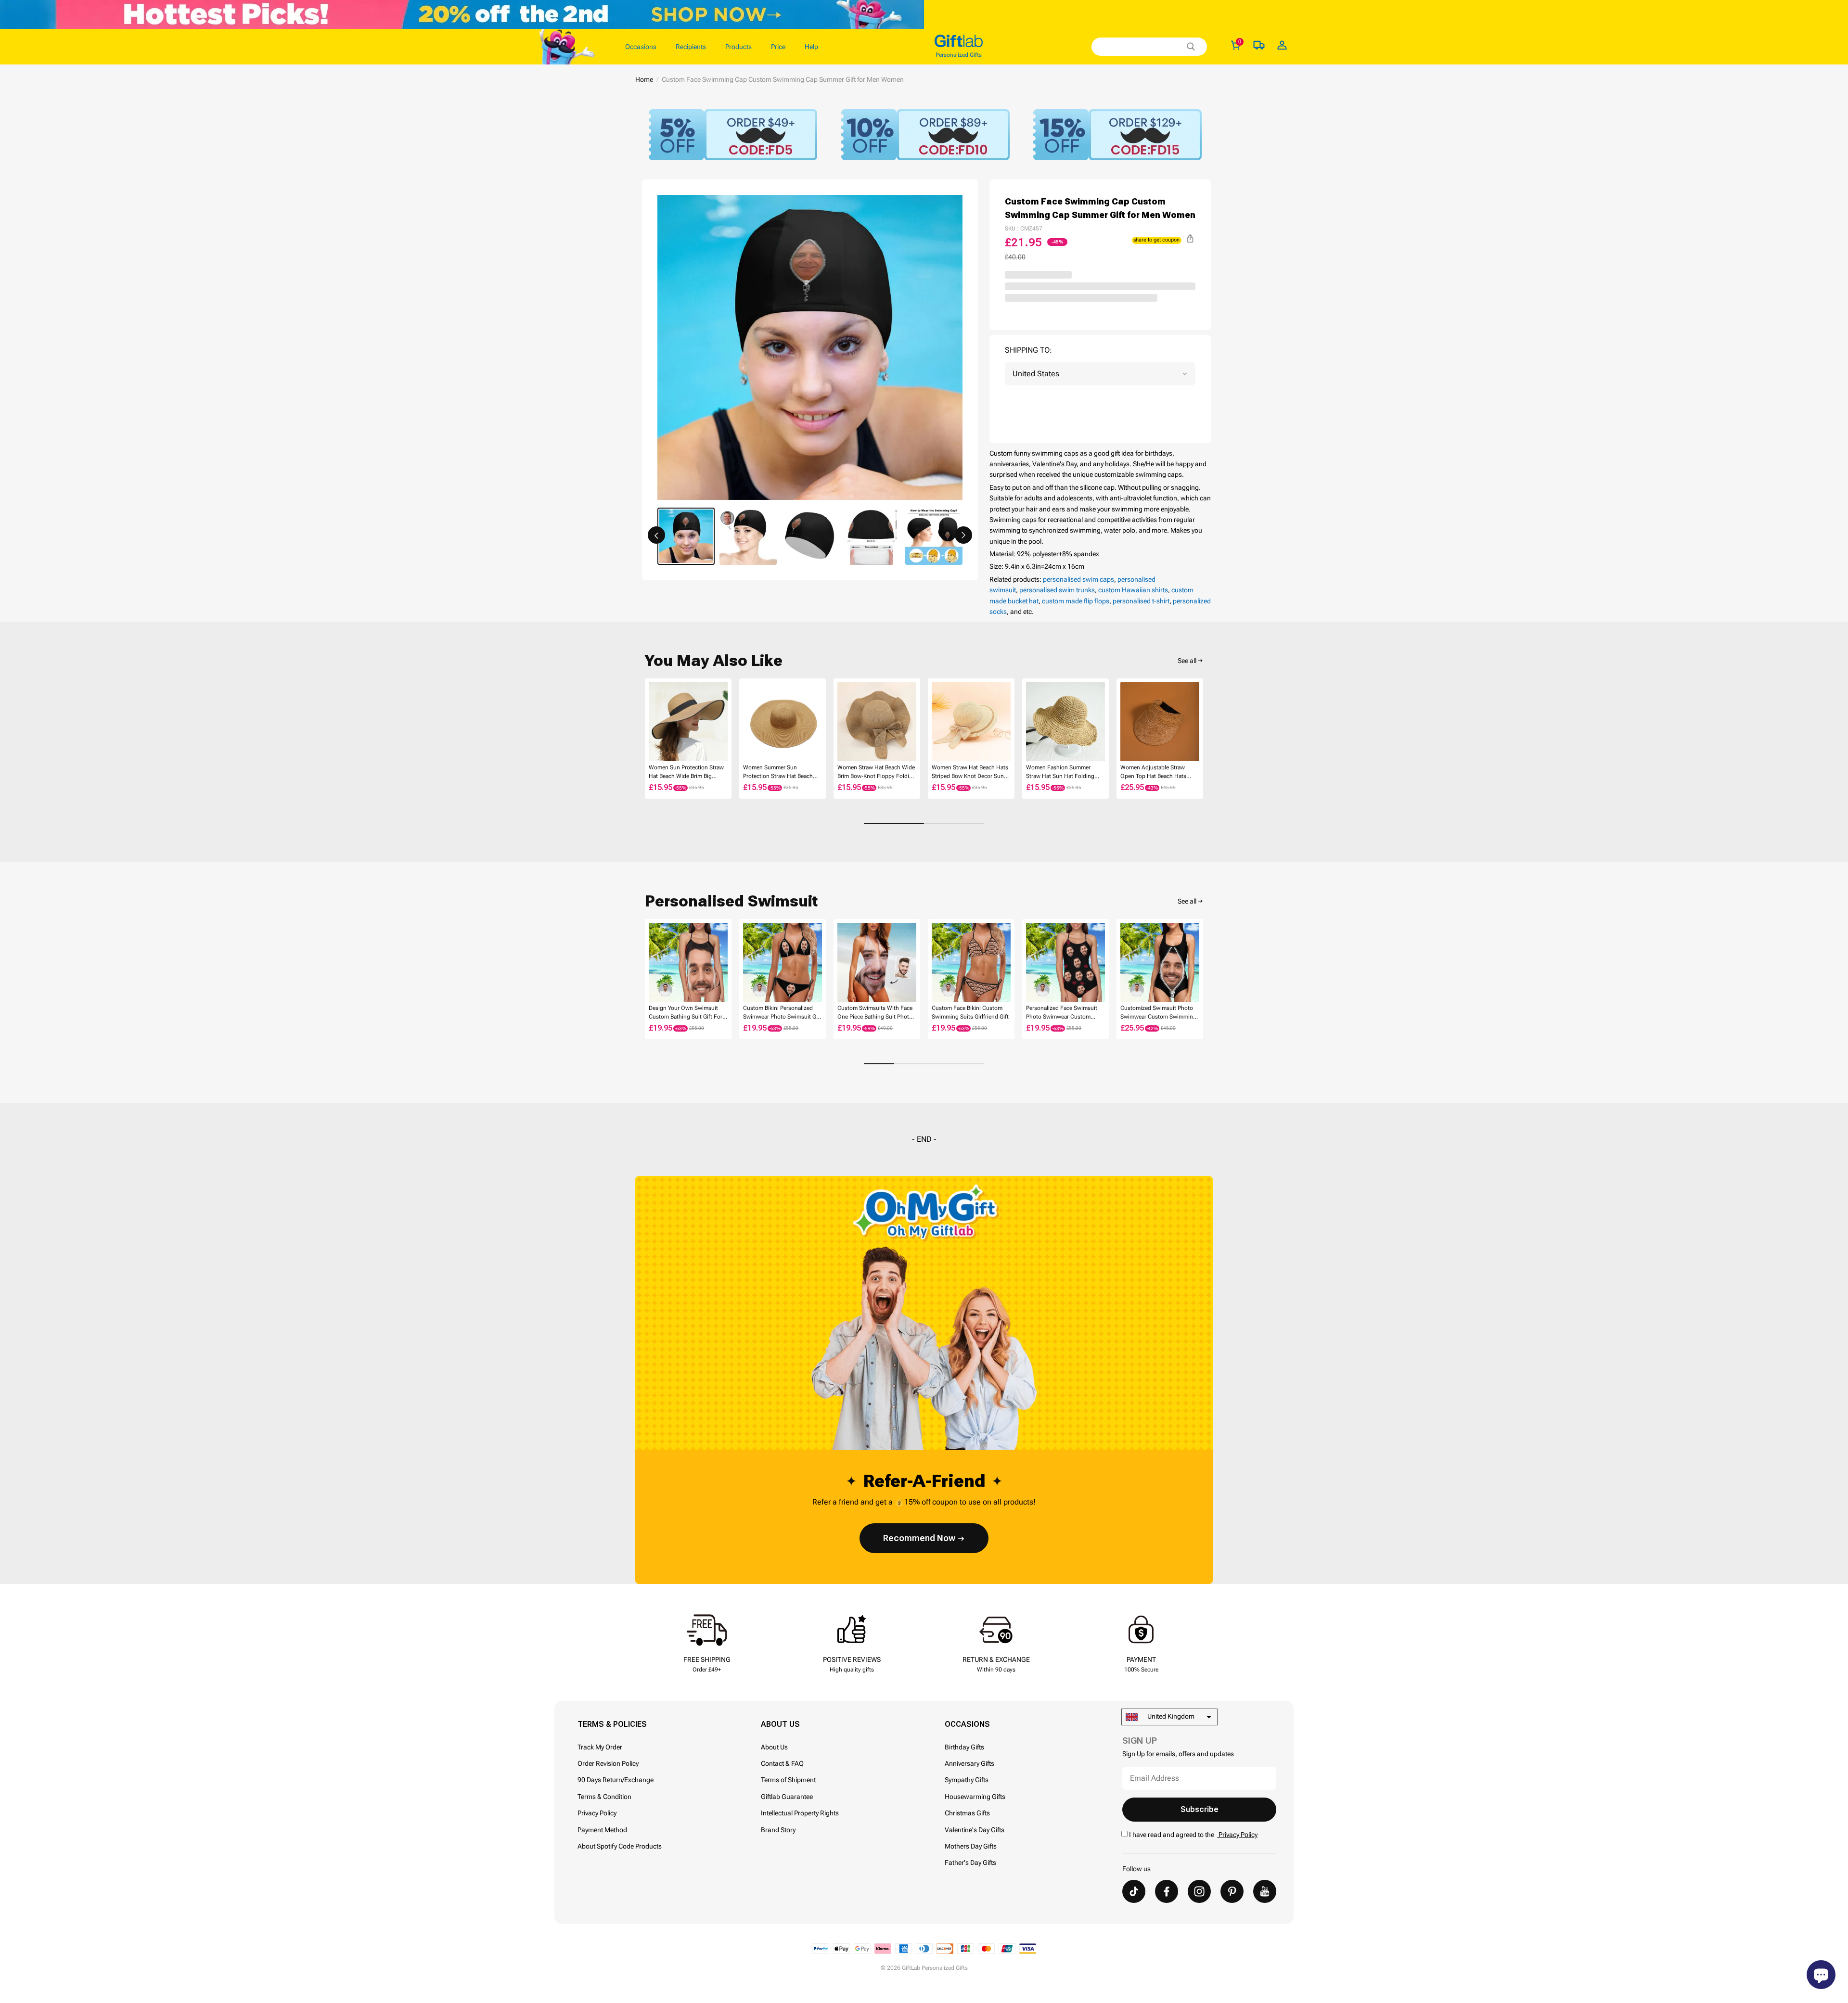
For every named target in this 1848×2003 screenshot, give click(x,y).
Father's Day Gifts (970, 1863)
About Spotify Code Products (620, 1846)
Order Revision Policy (608, 1763)
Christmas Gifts (967, 1813)
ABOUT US (780, 1724)
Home (644, 79)
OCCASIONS (967, 1724)
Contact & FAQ (782, 1763)
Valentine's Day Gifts (975, 1830)
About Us (774, 1747)
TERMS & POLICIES (612, 1724)
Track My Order (600, 1747)
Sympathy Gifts (967, 1780)
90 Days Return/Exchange (616, 1780)
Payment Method (602, 1830)
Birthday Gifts (964, 1747)
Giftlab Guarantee (787, 1797)
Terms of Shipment (788, 1780)
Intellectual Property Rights (800, 1813)
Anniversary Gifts (969, 1763)
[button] (656, 535)
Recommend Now (919, 1538)
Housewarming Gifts (975, 1797)
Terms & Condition (604, 1797)
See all (1187, 661)
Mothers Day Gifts (971, 1846)
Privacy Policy (597, 1813)
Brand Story (778, 1830)
